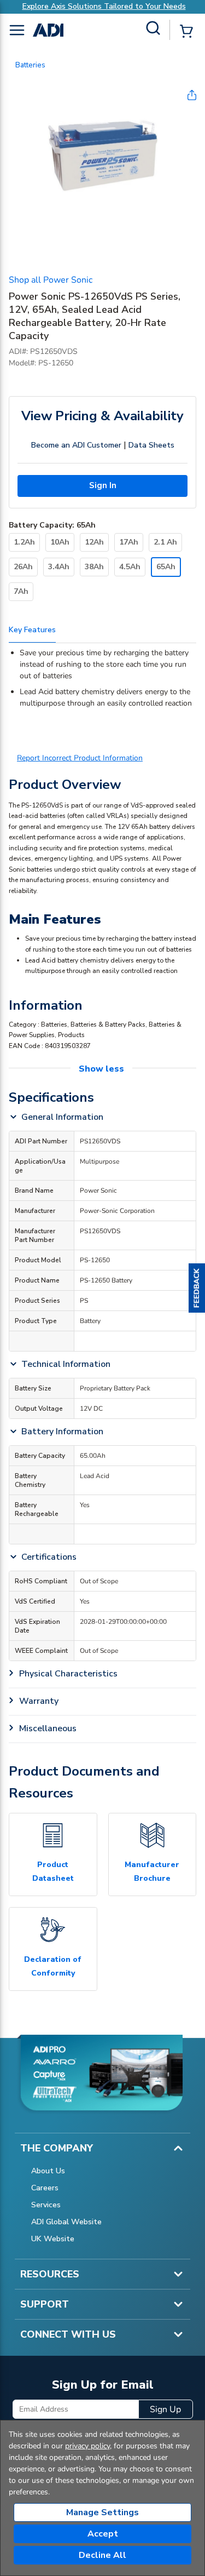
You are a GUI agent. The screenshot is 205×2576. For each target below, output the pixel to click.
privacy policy (87, 2446)
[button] (197, 1288)
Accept (103, 2534)
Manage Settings (102, 2512)
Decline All (102, 2555)
